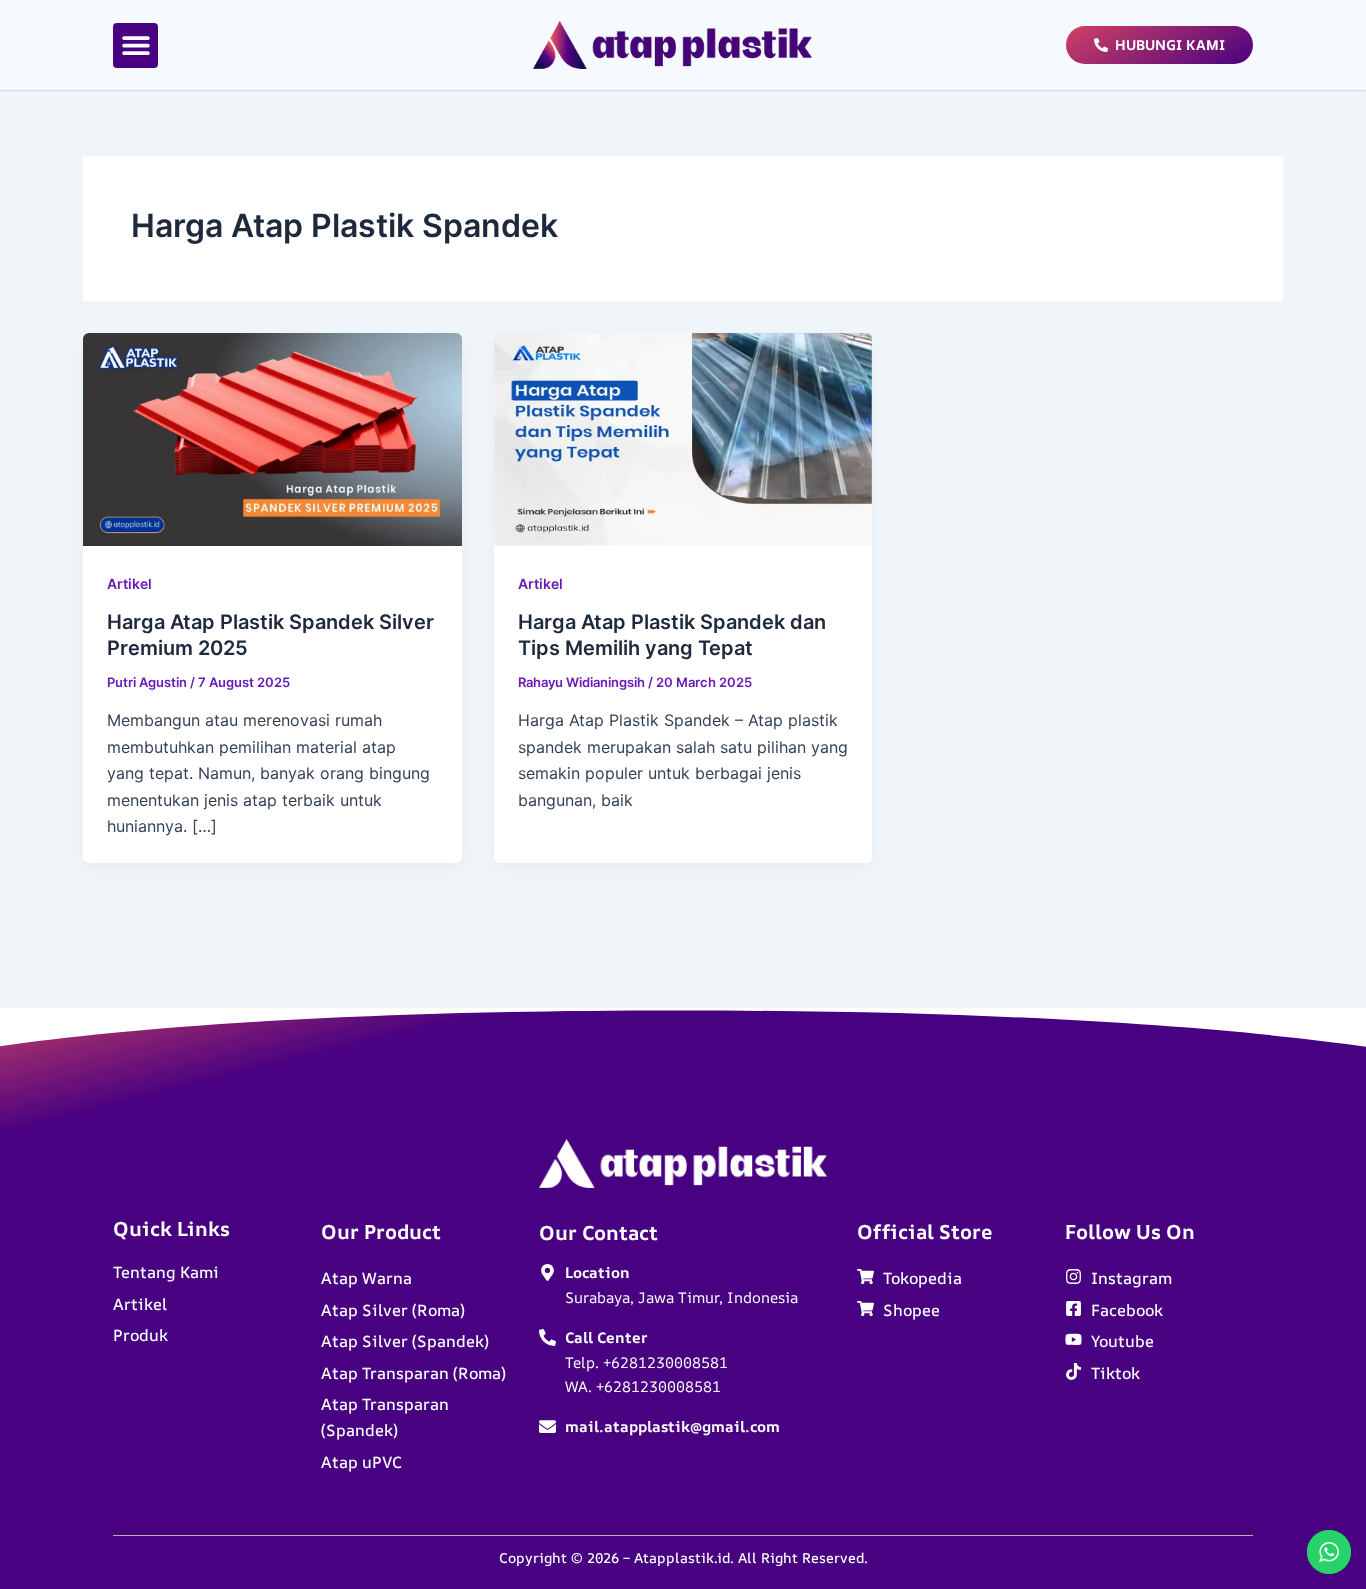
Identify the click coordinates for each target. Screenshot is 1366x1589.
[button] (135, 45)
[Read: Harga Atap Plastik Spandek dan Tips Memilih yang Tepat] (683, 438)
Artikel (129, 583)
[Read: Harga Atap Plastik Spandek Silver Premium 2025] (272, 438)
